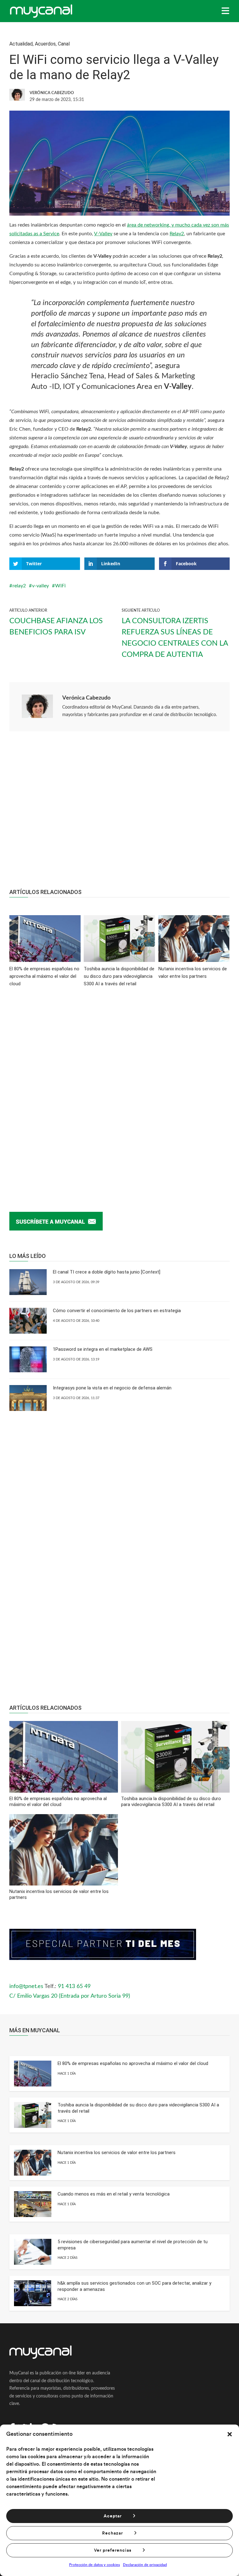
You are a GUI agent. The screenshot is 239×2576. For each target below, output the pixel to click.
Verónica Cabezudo (86, 698)
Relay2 (177, 234)
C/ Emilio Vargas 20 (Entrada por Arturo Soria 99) (70, 1996)
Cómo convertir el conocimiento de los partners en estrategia (117, 1311)
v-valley (40, 586)
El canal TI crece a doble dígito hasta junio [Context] (107, 1272)
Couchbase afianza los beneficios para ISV (56, 627)
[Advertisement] (119, 813)
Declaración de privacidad (145, 2565)
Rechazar (112, 2533)
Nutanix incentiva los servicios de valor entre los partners (117, 2153)
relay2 (19, 586)
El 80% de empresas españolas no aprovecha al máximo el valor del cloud (133, 2063)
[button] (230, 2434)
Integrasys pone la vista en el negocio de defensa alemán (112, 1388)
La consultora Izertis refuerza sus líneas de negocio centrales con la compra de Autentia (175, 638)
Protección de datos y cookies (94, 2565)
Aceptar (113, 2516)
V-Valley (103, 234)
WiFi (60, 586)
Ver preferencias (113, 2550)
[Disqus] (119, 1090)
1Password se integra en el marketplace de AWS (103, 1349)
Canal (64, 44)
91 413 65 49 (74, 1986)
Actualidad (21, 44)
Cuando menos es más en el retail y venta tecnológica (114, 2194)
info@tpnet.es (26, 1986)
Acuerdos (45, 44)
